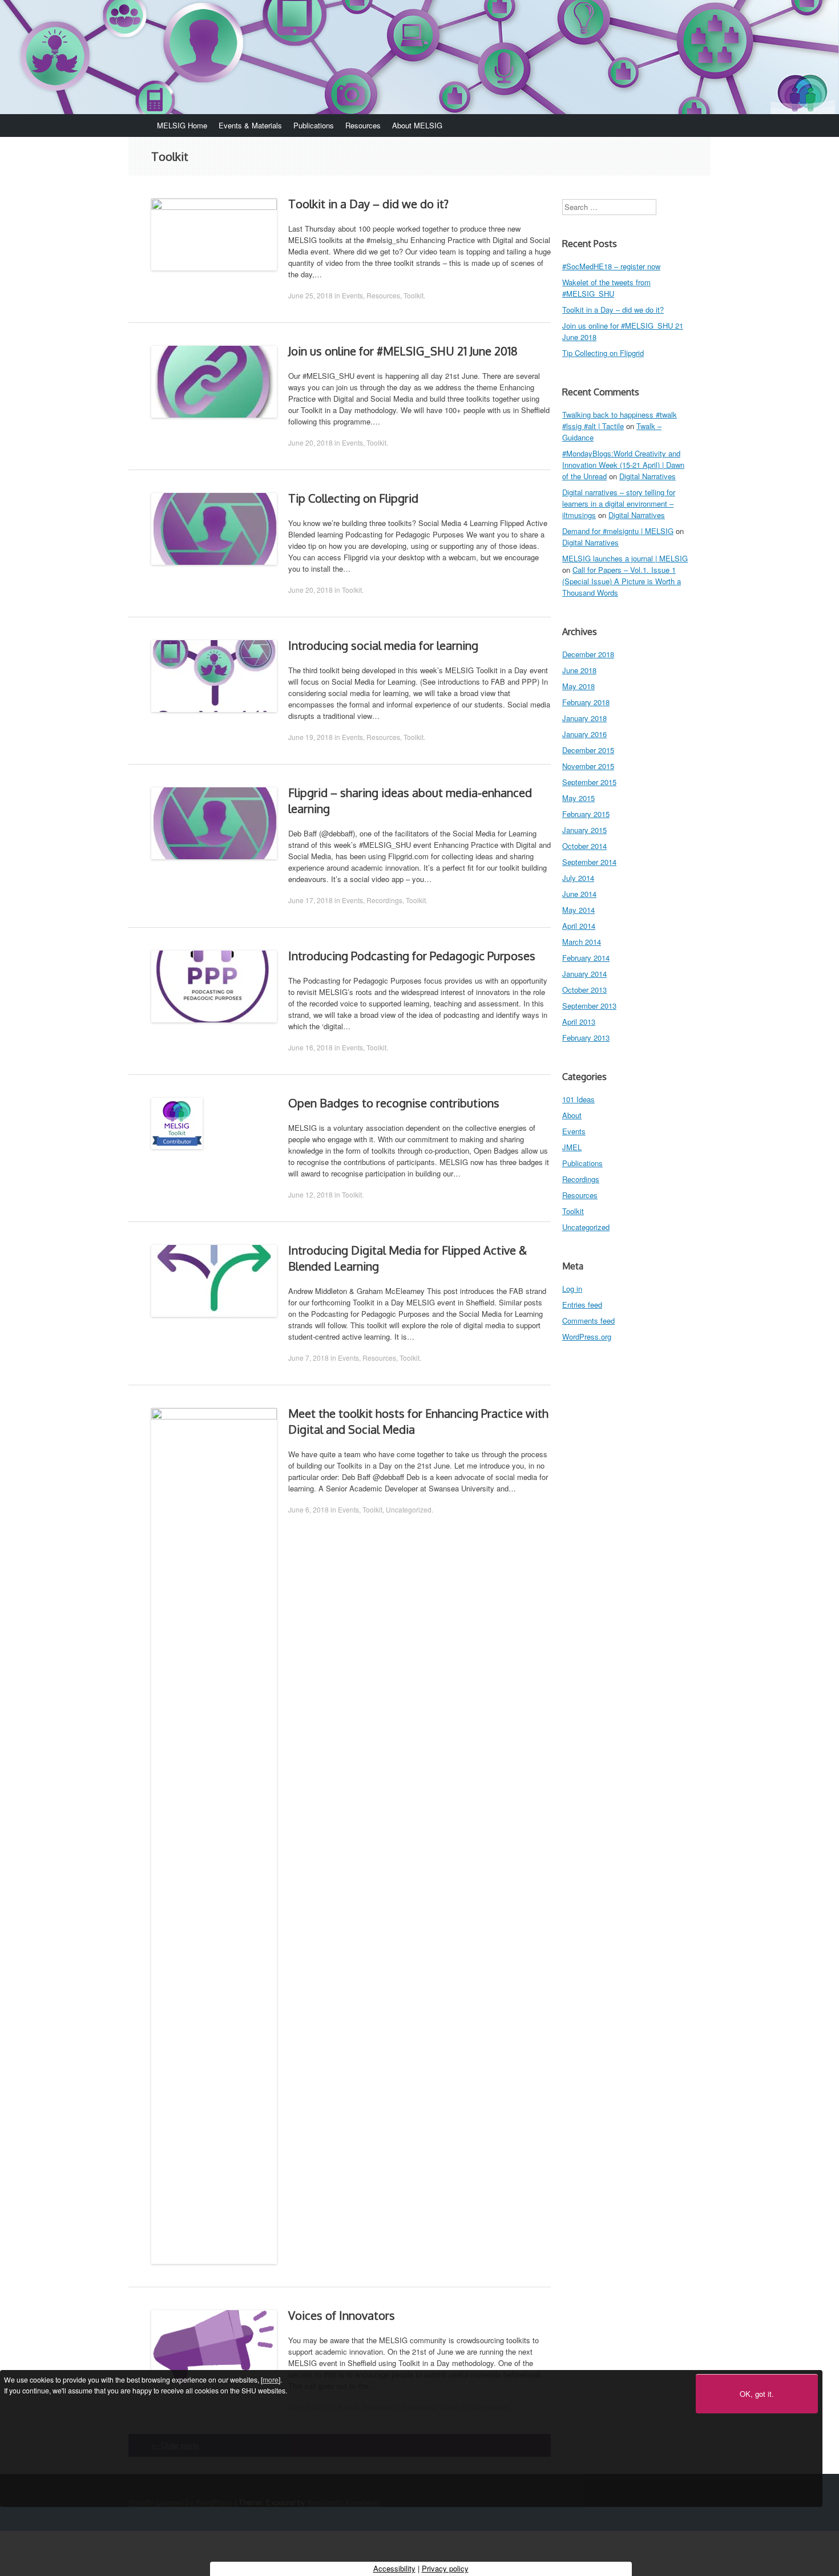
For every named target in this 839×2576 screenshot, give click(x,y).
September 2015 (589, 782)
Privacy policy (445, 2568)
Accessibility (394, 2568)
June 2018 (579, 670)
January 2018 (584, 718)
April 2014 (579, 926)
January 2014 (584, 974)
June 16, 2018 (310, 1047)
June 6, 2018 (308, 1509)
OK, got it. (757, 2394)
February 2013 (586, 1038)
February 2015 (586, 814)
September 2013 (589, 1006)
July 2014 (578, 878)
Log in (572, 1289)
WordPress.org (587, 1336)
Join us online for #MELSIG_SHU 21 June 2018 (403, 351)
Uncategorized (409, 1509)
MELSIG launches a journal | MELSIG (625, 558)
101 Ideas (578, 1099)
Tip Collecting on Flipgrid (353, 498)
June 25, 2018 (310, 295)
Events (352, 295)
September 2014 (589, 862)
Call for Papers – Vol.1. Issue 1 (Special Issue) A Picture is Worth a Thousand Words (622, 581)
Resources (363, 125)
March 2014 (582, 942)
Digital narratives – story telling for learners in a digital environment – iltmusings (619, 504)
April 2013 (579, 1022)
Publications (314, 125)
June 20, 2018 (310, 442)
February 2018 (586, 702)
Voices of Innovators (342, 2315)
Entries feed (582, 1305)
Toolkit (414, 295)
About (572, 1115)
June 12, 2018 (310, 1194)
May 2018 (578, 686)
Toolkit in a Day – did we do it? (368, 204)
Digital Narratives (648, 476)
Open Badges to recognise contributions (394, 1103)
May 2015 (578, 798)
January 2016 (584, 734)
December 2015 (588, 750)
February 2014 (586, 958)
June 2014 (579, 894)
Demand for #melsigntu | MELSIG (618, 531)
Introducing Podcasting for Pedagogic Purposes (412, 956)
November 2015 (588, 766)
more (271, 2379)
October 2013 (584, 990)
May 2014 (578, 910)
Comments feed (588, 1321)
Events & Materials (250, 125)
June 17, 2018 (310, 900)
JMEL (572, 1147)
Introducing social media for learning (383, 645)
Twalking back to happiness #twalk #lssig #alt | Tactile (620, 420)
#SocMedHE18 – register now (611, 266)
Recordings (384, 900)
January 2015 (584, 830)
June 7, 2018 (308, 1358)
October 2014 (584, 846)
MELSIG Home (182, 125)
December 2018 (588, 654)
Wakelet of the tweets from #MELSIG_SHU (606, 288)
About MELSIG (417, 125)
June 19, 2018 (310, 737)
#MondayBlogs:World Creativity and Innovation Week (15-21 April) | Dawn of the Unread (623, 465)
